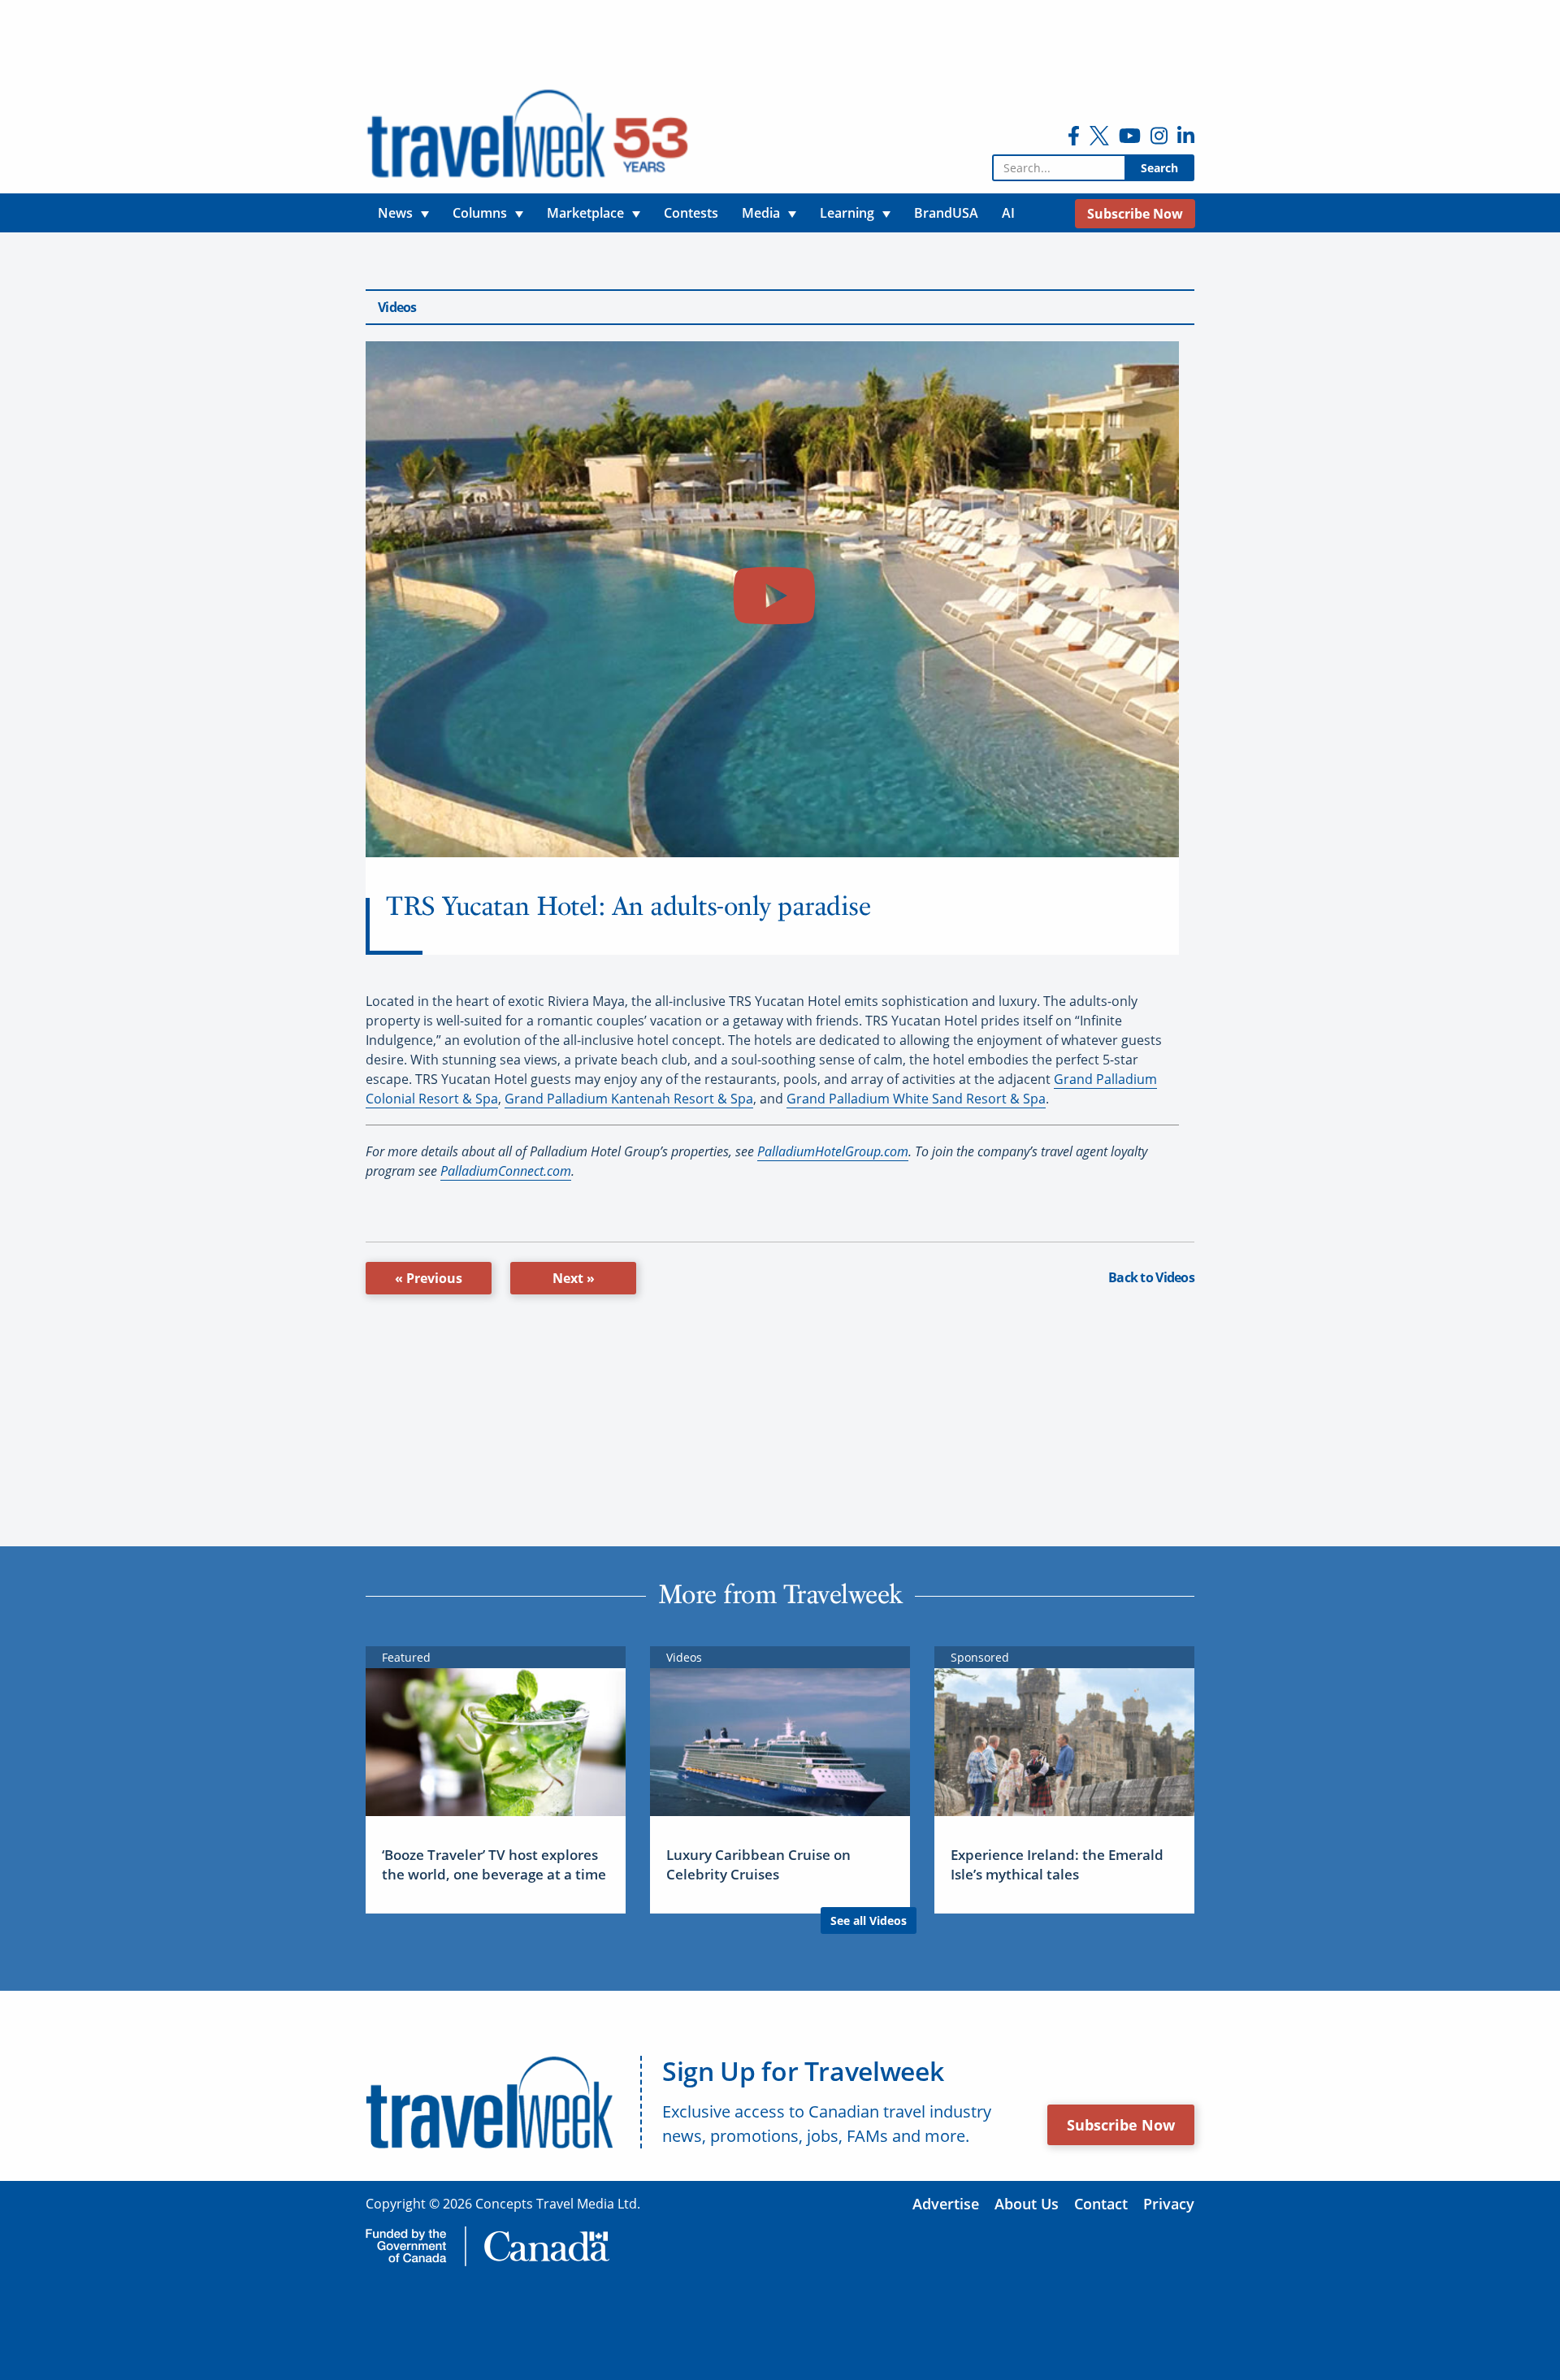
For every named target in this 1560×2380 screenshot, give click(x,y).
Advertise (946, 2204)
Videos (397, 307)
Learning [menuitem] (847, 213)
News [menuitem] (395, 213)
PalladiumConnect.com (506, 1171)
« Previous (429, 1278)
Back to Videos (1151, 1277)
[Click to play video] (772, 599)
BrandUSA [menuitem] (946, 213)
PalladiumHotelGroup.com (833, 1151)
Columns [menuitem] (480, 213)
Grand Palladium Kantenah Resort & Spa (629, 1099)
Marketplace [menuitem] (585, 213)
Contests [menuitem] (691, 213)
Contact (1101, 2204)
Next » (574, 1278)
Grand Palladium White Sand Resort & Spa (916, 1099)
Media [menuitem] (761, 213)
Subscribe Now (1121, 2125)
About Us (1027, 2204)
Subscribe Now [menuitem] (1135, 214)
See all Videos (869, 1920)
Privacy (1169, 2204)
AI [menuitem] (1008, 213)
